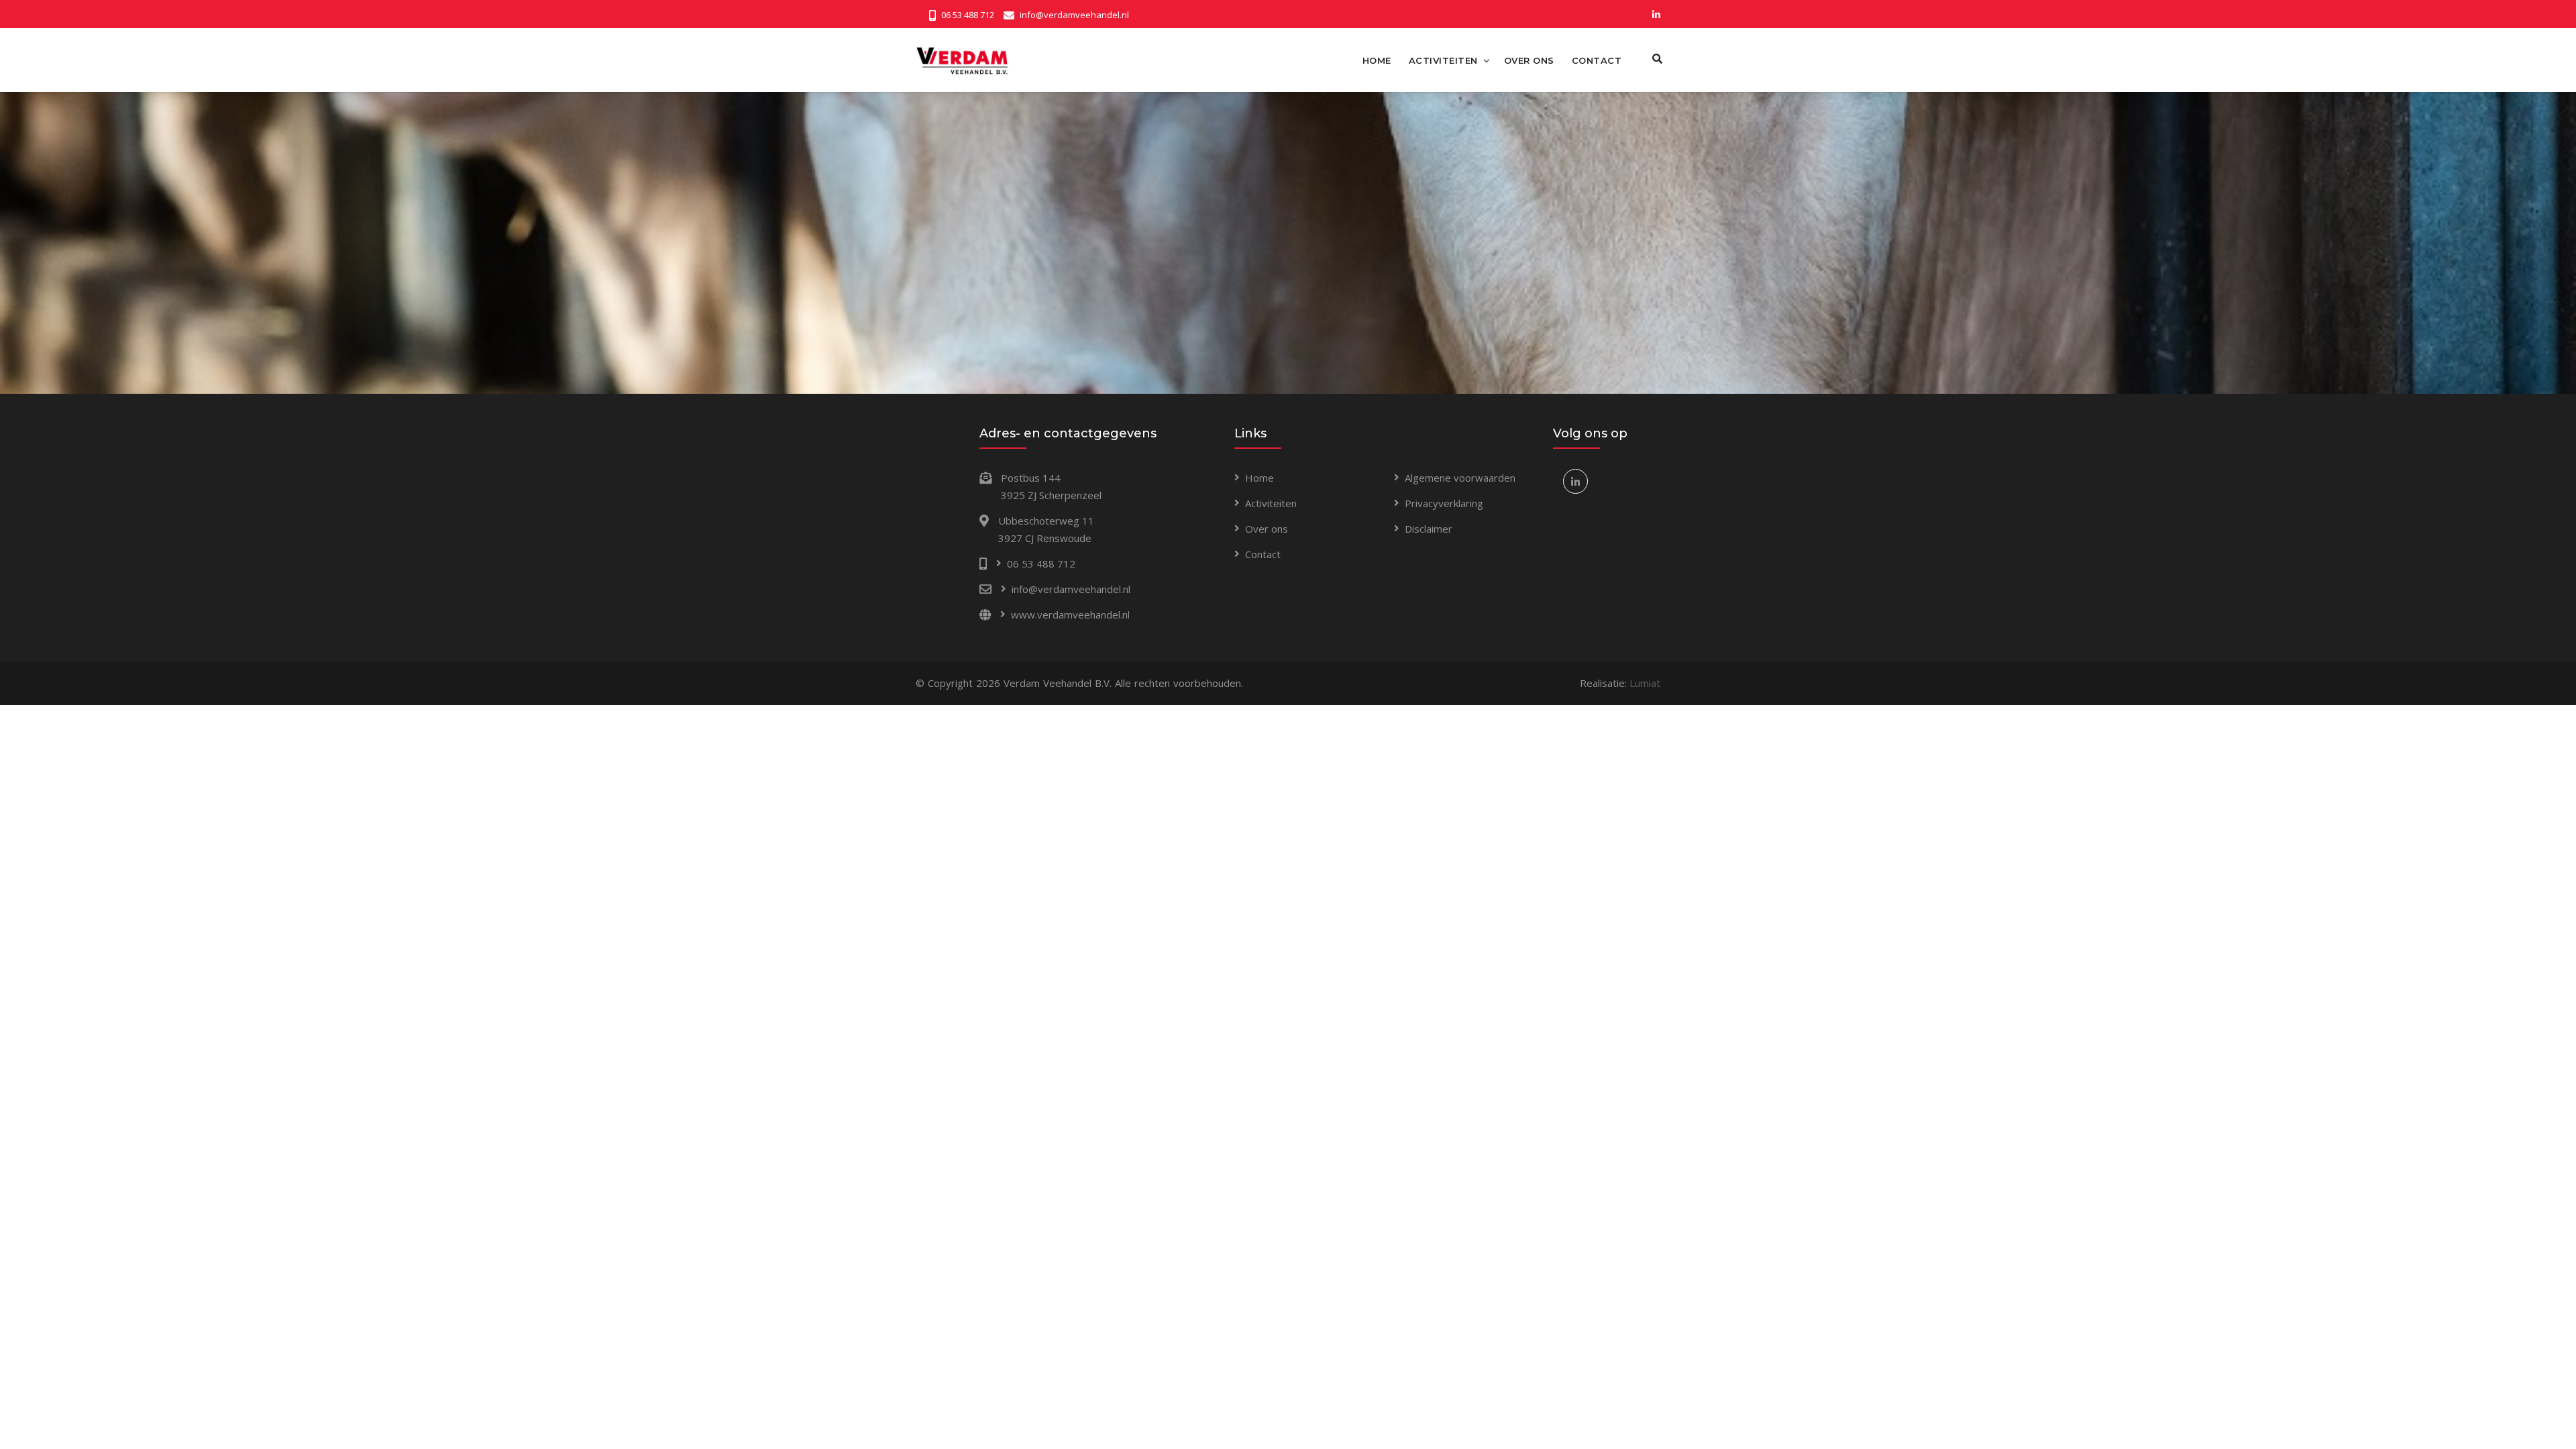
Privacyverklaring (1444, 503)
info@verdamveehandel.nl (1074, 15)
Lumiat (1645, 683)
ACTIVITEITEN (1443, 60)
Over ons (1267, 529)
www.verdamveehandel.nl (1070, 614)
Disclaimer (1429, 529)
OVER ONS (1529, 60)
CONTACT (1597, 60)
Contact (1263, 554)
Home (1259, 478)
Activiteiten (1271, 503)
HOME (1377, 60)
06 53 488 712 (968, 15)
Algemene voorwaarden (1460, 478)
